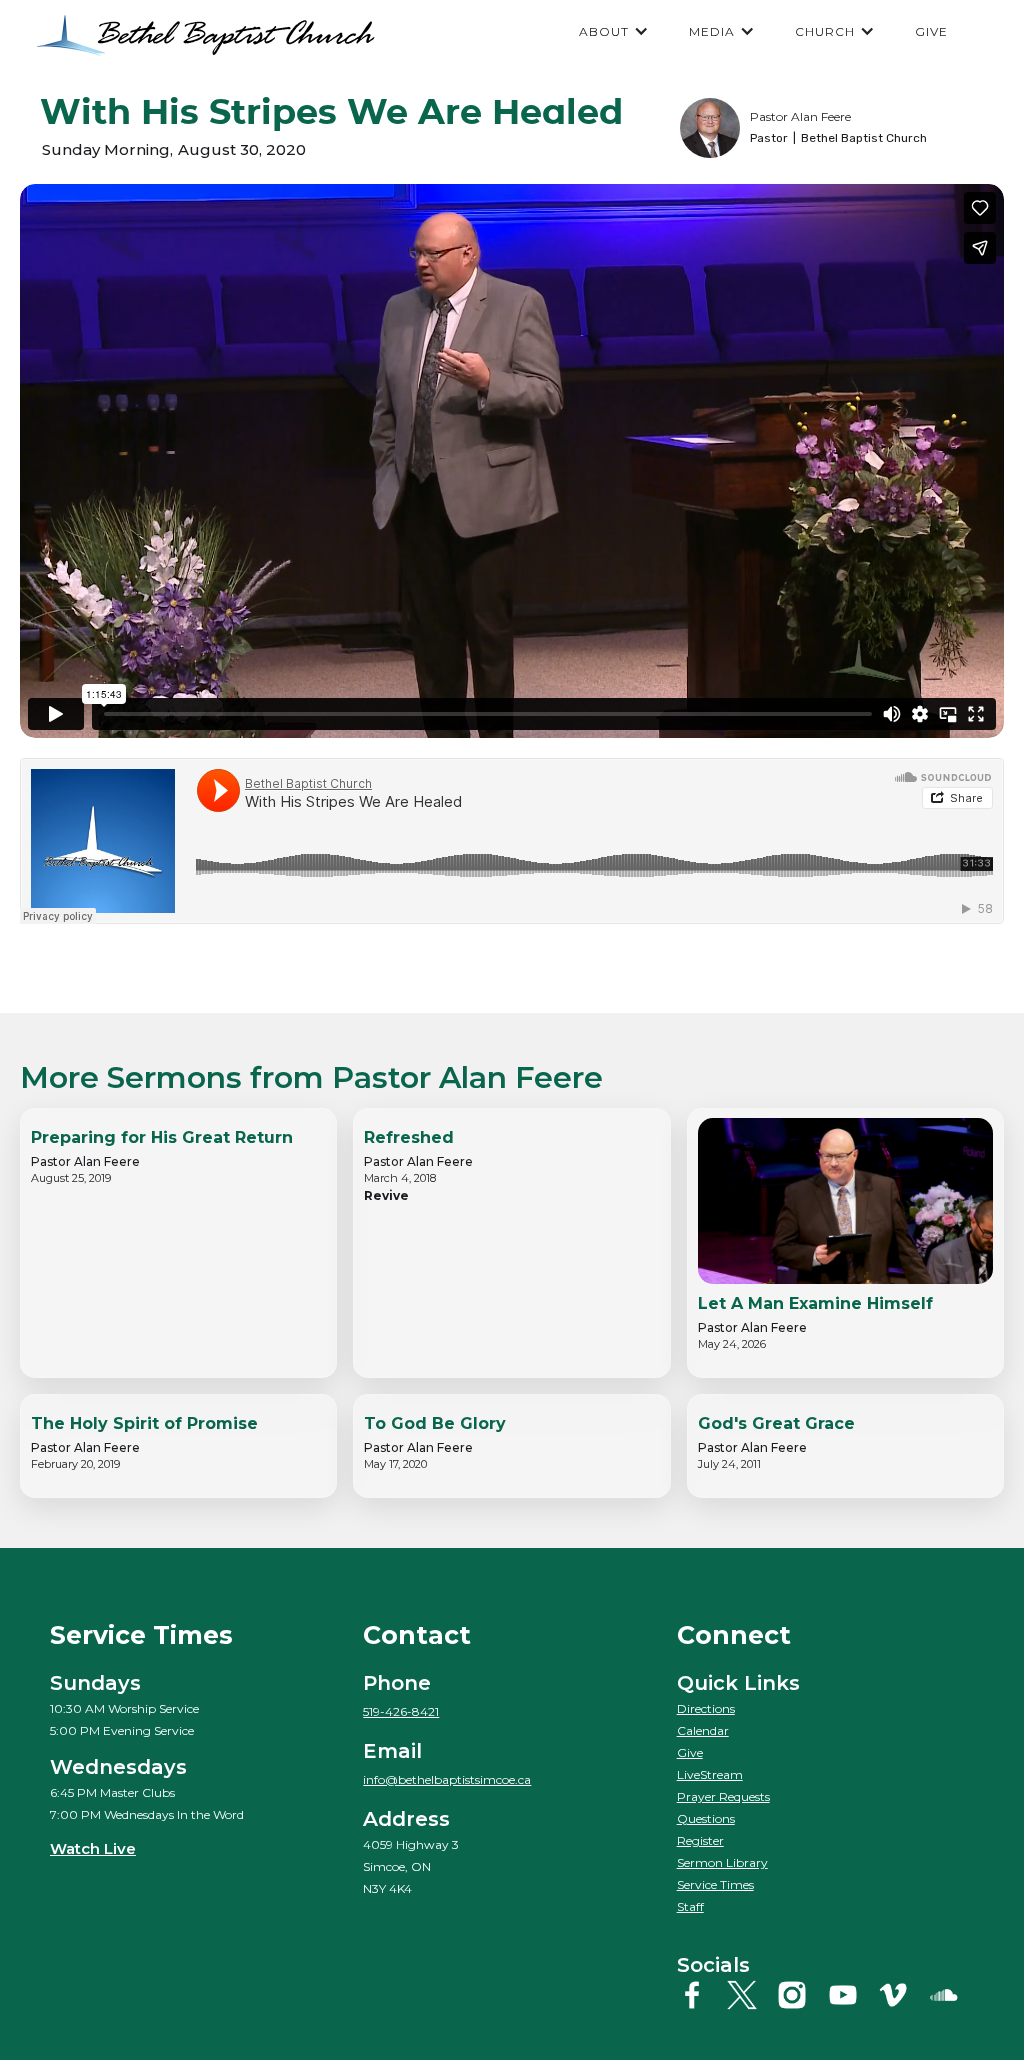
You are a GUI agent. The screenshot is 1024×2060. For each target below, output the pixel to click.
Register (700, 1840)
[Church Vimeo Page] (900, 1995)
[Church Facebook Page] (699, 1995)
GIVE (931, 31)
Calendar (703, 1730)
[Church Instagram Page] (799, 1995)
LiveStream (710, 1774)
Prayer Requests (723, 1796)
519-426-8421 (401, 1711)
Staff (690, 1906)
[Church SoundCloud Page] (951, 1995)
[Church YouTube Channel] (850, 1995)
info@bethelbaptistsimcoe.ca (447, 1779)
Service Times (715, 1884)
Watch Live (93, 1848)
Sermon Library (722, 1862)
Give (690, 1752)
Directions (706, 1708)
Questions (706, 1818)
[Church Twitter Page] (749, 1995)
